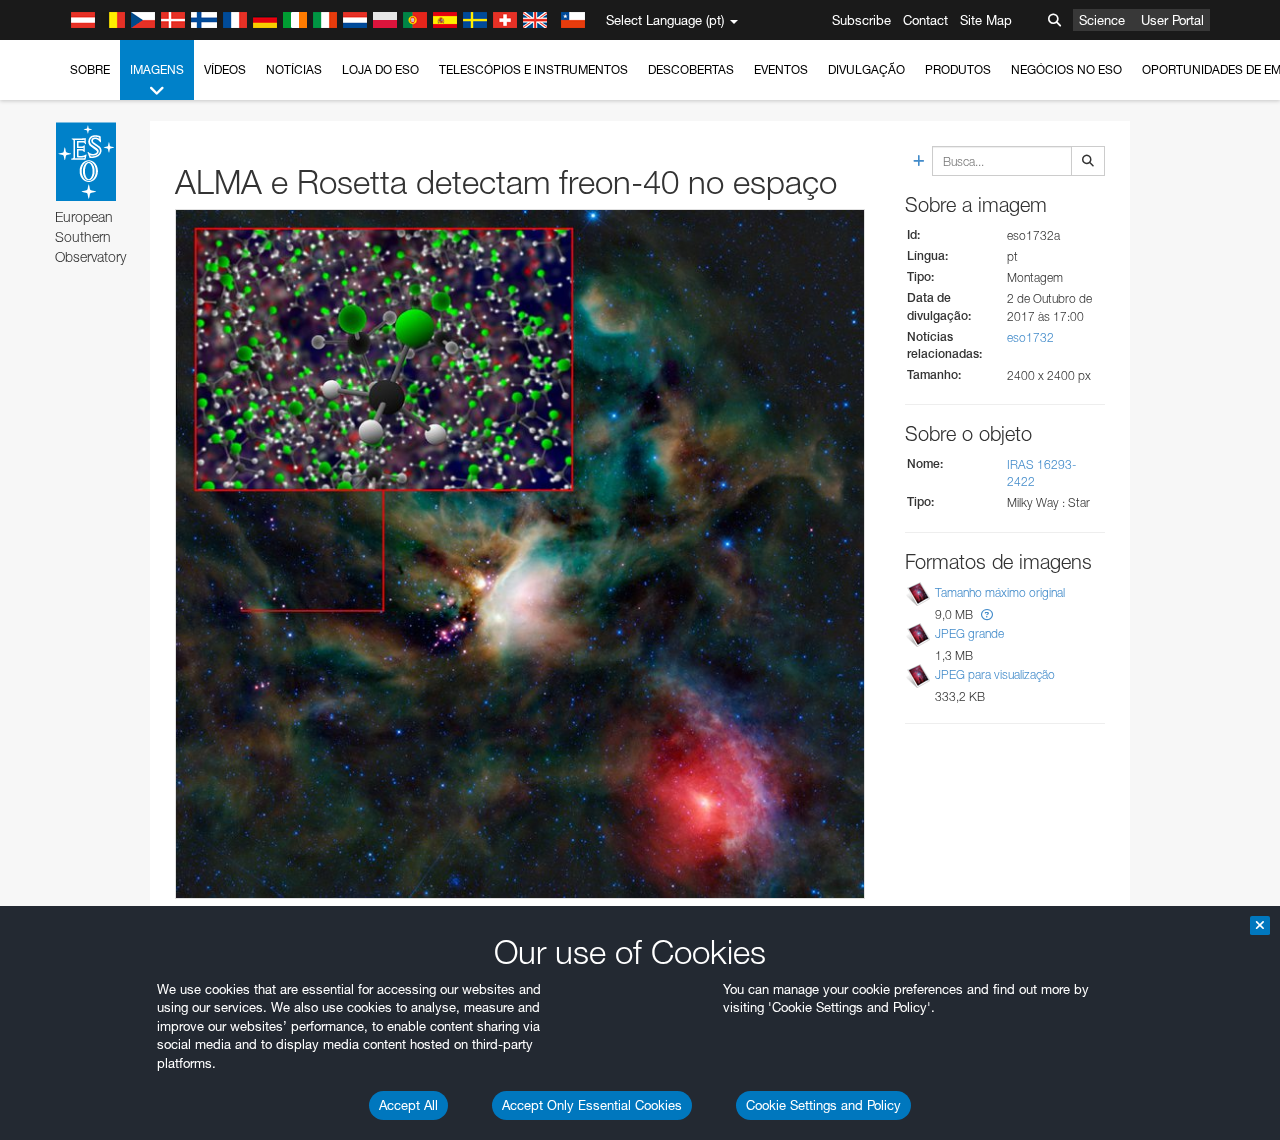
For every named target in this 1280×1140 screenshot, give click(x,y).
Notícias (294, 69)
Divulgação (866, 69)
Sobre (90, 69)
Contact (925, 20)
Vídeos (225, 69)
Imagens (157, 69)
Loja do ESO (380, 69)
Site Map (986, 20)
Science (1102, 20)
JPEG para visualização (995, 674)
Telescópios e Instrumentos (533, 69)
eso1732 (1030, 337)
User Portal (1172, 20)
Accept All (408, 1105)
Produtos (958, 69)
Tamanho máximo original (1000, 592)
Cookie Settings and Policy (823, 1105)
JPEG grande (969, 633)
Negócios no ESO (1066, 69)
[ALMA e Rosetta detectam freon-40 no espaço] (520, 554)
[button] (987, 614)
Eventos (781, 69)
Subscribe (861, 20)
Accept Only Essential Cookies (592, 1105)
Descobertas (691, 69)
